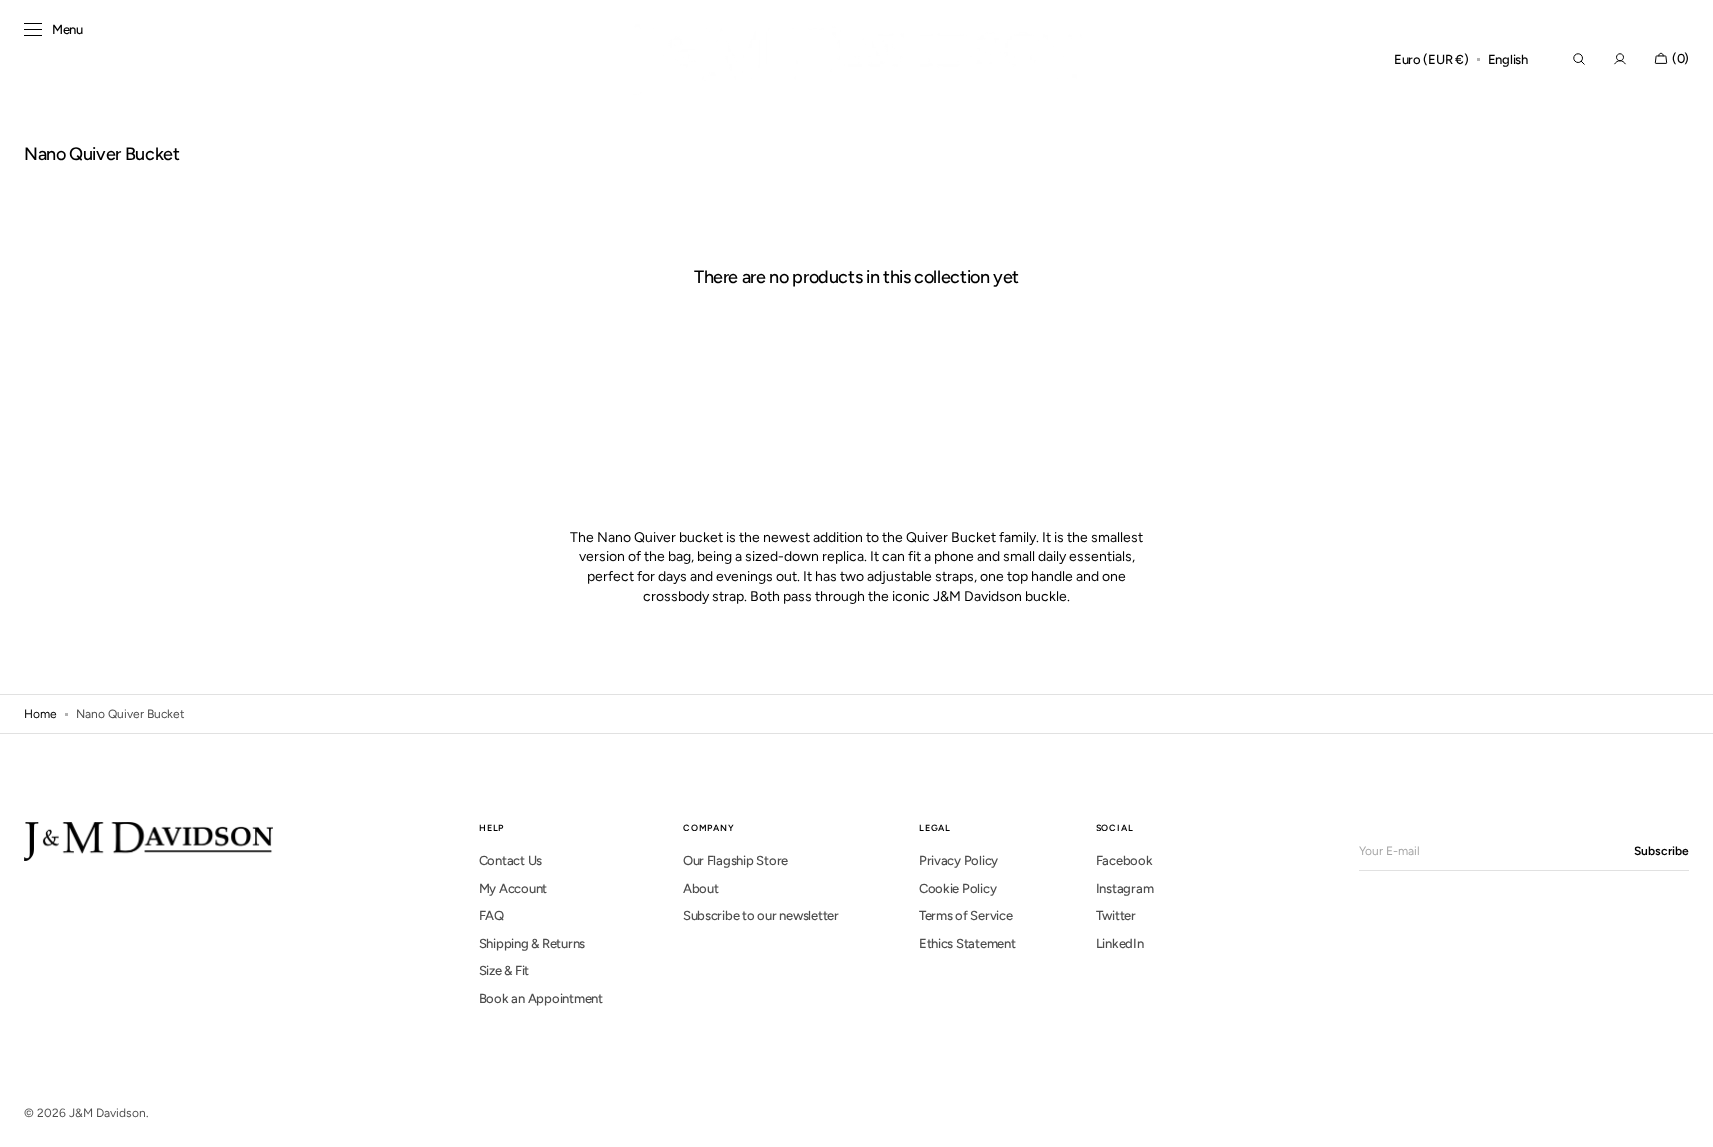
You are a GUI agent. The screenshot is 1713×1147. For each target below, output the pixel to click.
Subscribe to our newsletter (761, 915)
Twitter (1116, 915)
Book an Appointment (541, 998)
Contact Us (510, 860)
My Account (513, 888)
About (701, 888)
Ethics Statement (967, 943)
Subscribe (1661, 851)
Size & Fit (504, 970)
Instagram (1125, 888)
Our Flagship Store (735, 860)
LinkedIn (1120, 943)
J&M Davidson (107, 1113)
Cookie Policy (958, 888)
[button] (1431, 60)
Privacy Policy (958, 860)
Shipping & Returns (532, 943)
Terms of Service (966, 915)
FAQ (491, 915)
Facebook (1124, 860)
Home (40, 714)
